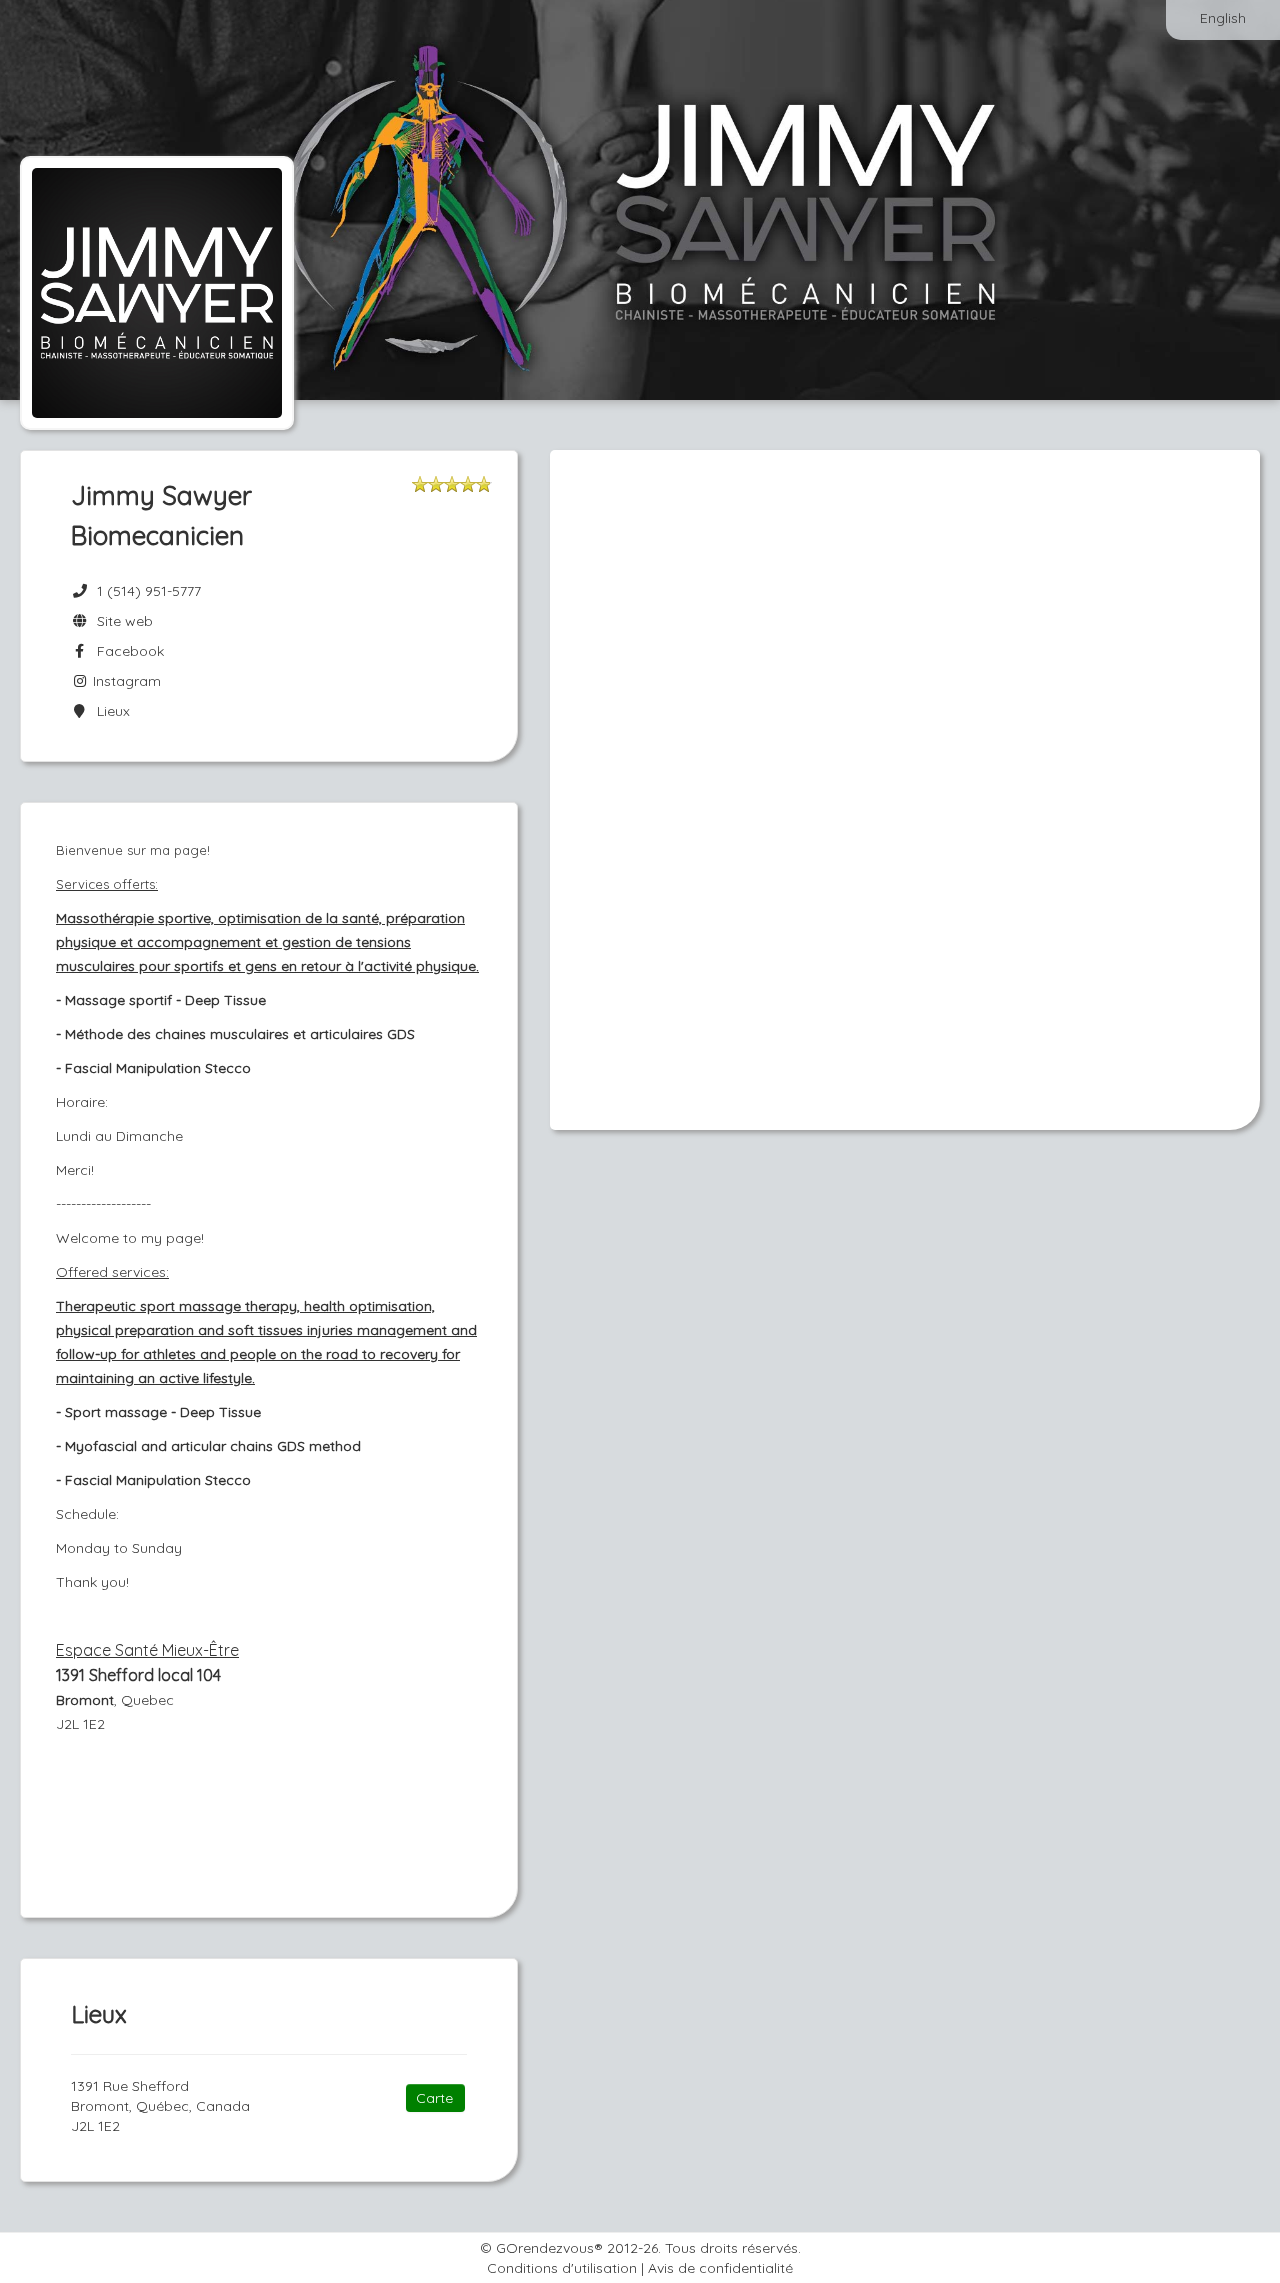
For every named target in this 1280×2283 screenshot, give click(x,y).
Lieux (109, 711)
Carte (434, 2098)
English (1223, 18)
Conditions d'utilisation (562, 2268)
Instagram (125, 681)
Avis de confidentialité (720, 2268)
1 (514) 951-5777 (149, 591)
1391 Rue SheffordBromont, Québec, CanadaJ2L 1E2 (160, 2106)
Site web (121, 621)
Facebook (126, 651)
